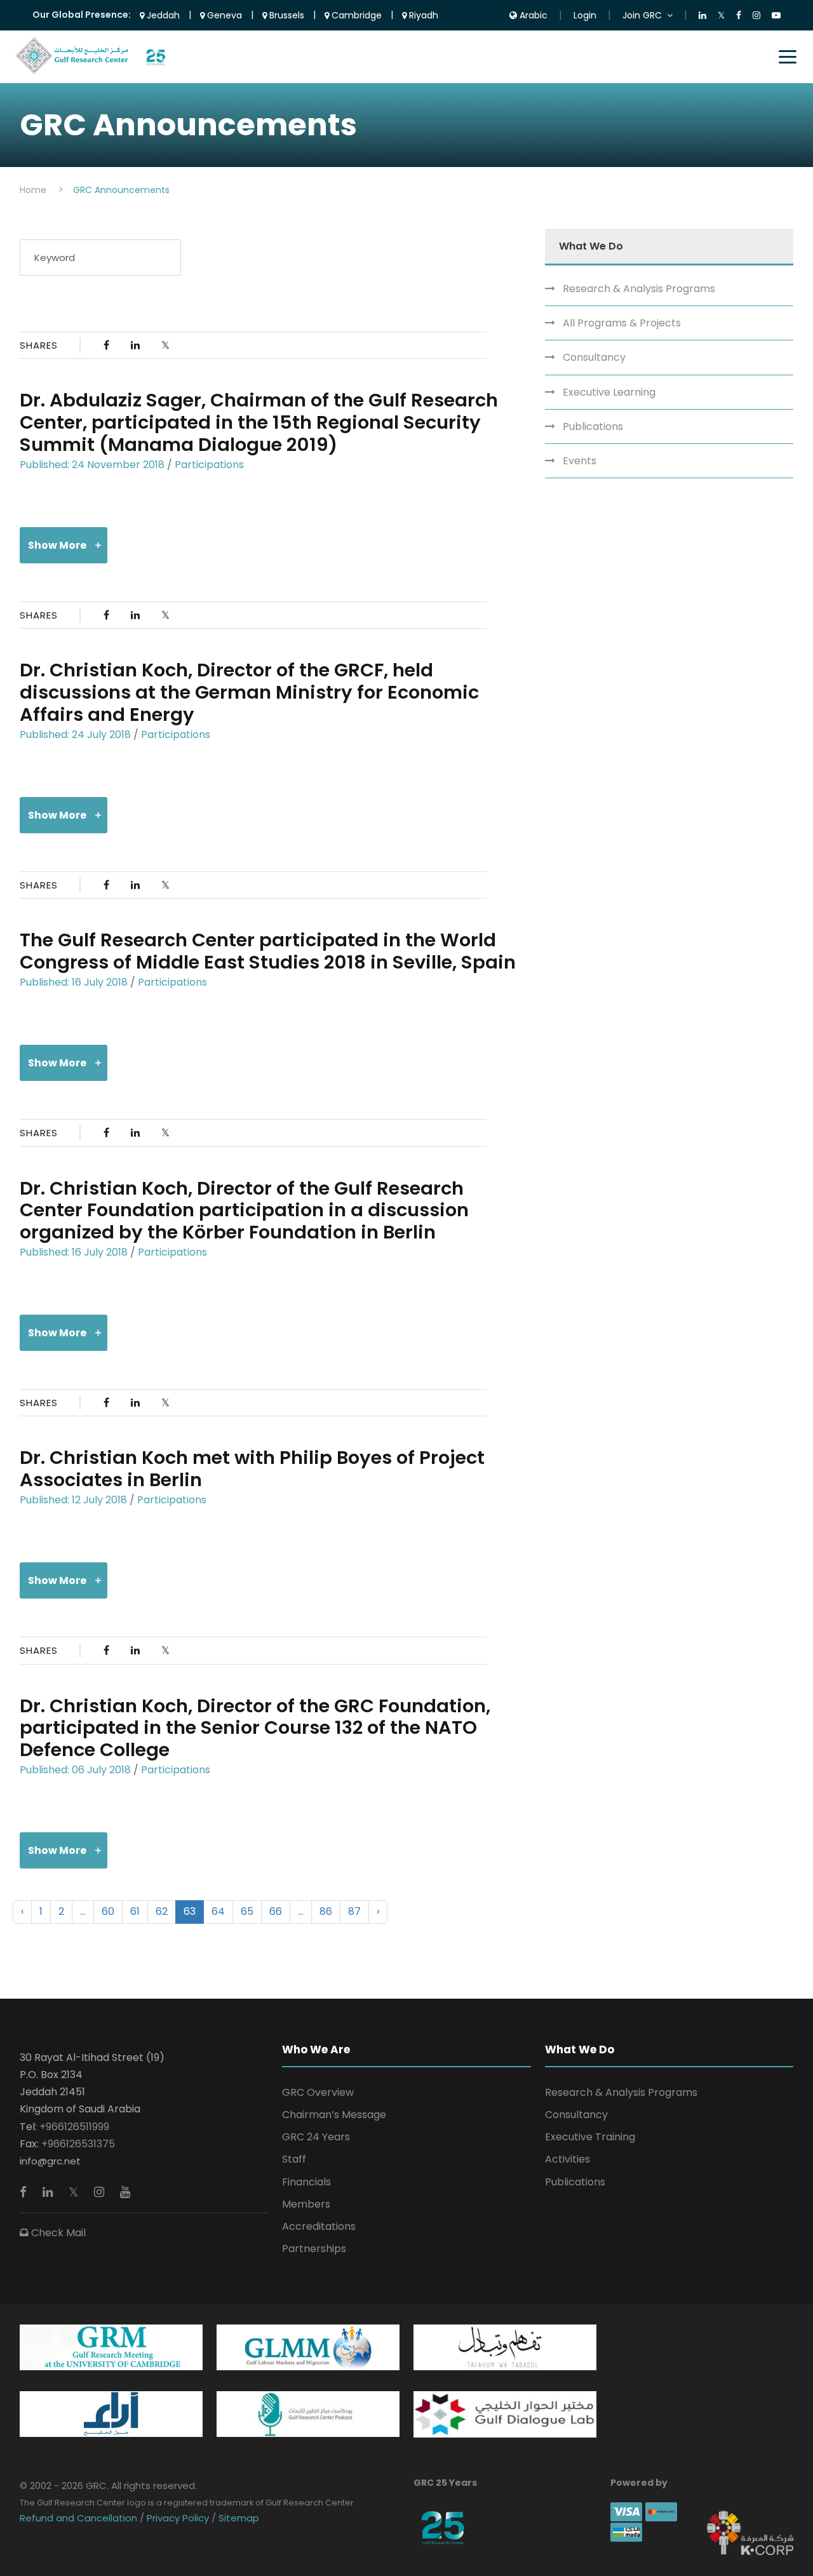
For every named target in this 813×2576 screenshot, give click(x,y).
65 (247, 1911)
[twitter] (75, 2192)
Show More (57, 545)
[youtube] (125, 2192)
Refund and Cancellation (80, 2518)
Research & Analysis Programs (639, 289)
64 (218, 1911)
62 (162, 1911)
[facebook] (25, 2192)
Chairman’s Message (334, 2115)
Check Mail (57, 2233)
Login (585, 15)
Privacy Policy (178, 2518)
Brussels (286, 15)
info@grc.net (50, 2161)
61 (135, 1911)
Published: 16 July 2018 (74, 982)
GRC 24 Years (316, 2137)
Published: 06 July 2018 (75, 1770)
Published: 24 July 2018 (75, 735)
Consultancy (594, 357)
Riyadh (422, 15)
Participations (209, 465)
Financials (306, 2182)
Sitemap (238, 2518)
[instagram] (101, 2192)
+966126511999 (74, 2127)
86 (326, 1911)
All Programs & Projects (622, 323)
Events (580, 461)
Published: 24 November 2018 (92, 465)
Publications (593, 426)
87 (354, 1911)
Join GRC (642, 15)
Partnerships (314, 2249)
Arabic (532, 15)
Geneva (223, 15)
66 (276, 1911)
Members (306, 2204)
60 (108, 1911)
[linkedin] (49, 2192)
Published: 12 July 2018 (73, 1500)
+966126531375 (78, 2144)
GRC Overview (318, 2092)
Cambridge (355, 15)
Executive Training (590, 2137)
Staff (294, 2159)
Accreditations (319, 2226)
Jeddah (162, 15)
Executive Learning (609, 392)
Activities (568, 2159)
